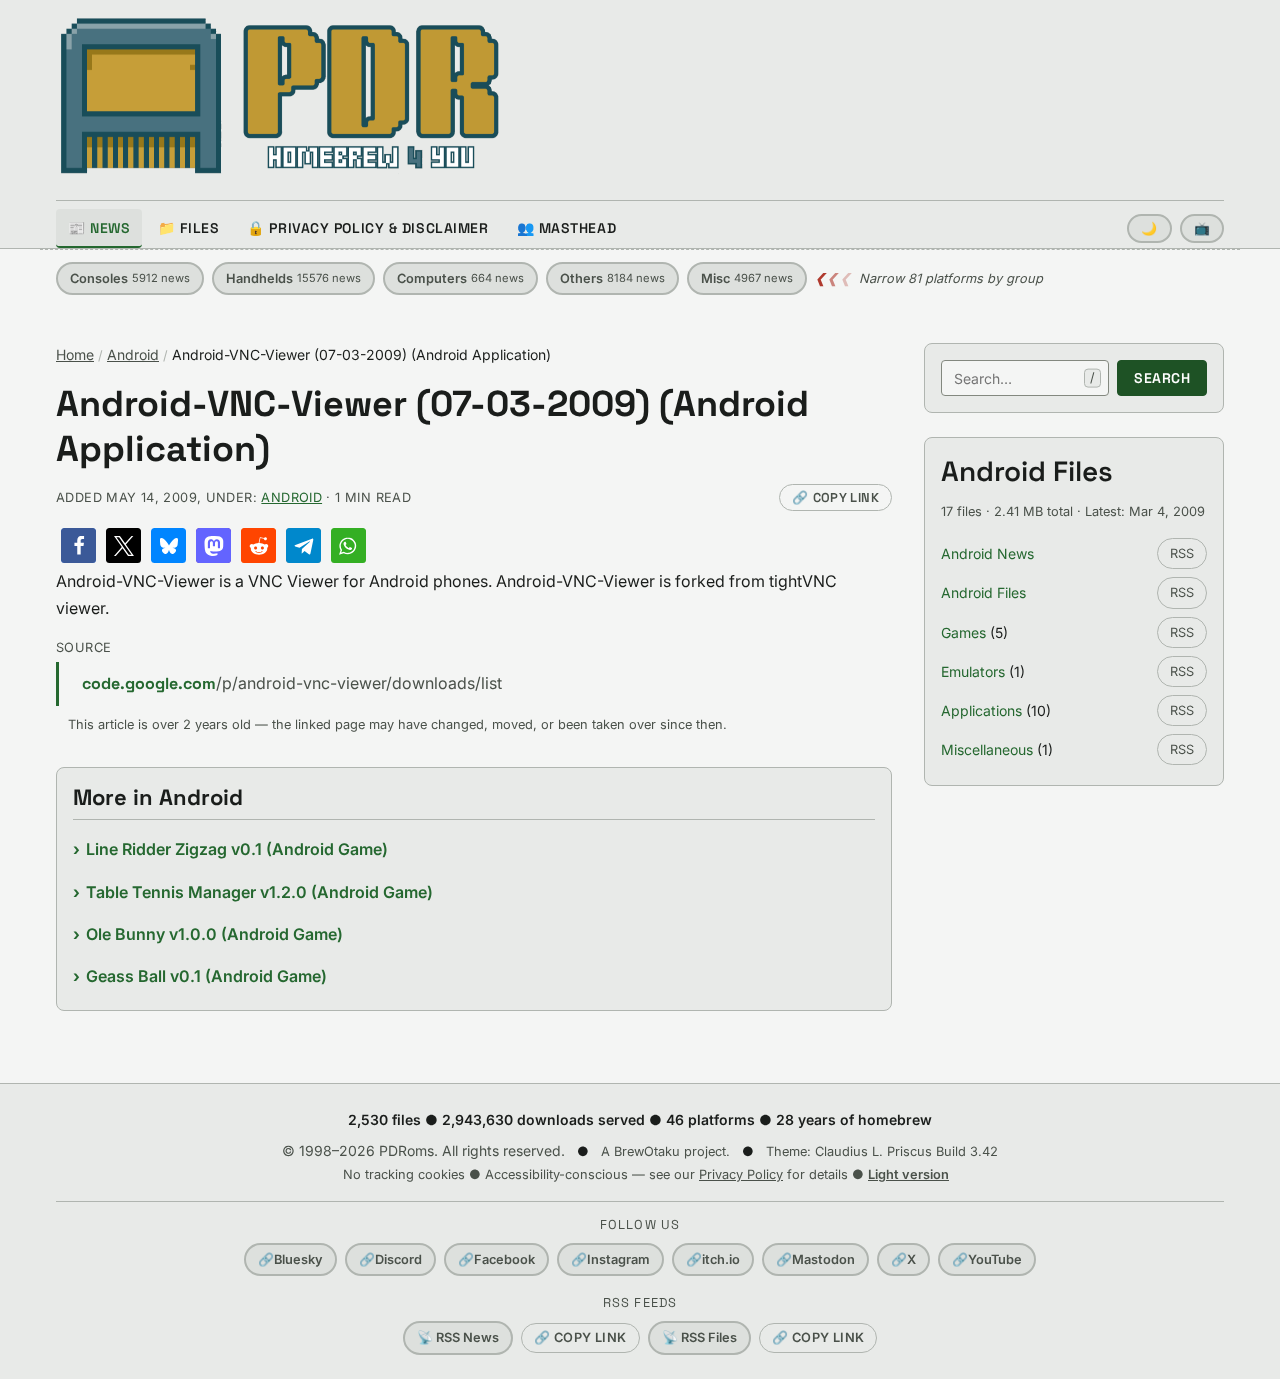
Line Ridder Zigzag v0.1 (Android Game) (237, 849)
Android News (987, 553)
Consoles (130, 278)
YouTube (987, 1259)
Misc (747, 278)
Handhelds (293, 278)
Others (612, 278)
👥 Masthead (567, 228)
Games (963, 632)
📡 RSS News (458, 1337)
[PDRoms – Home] (280, 96)
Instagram (610, 1259)
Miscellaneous (987, 749)
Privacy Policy (741, 1174)
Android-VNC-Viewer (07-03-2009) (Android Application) (432, 427)
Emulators (973, 671)
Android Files (983, 592)
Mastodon (815, 1259)
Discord (390, 1259)
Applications (981, 710)
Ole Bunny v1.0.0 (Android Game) (214, 934)
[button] (78, 545)
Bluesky (290, 1259)
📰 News (99, 228)
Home (75, 354)
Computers (460, 278)
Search (1162, 378)
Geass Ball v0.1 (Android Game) (206, 976)
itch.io (713, 1259)
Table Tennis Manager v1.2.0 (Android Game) (259, 892)
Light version (908, 1174)
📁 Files (188, 228)
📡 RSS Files (699, 1337)
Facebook (496, 1259)
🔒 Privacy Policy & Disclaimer (367, 228)
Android (133, 354)
